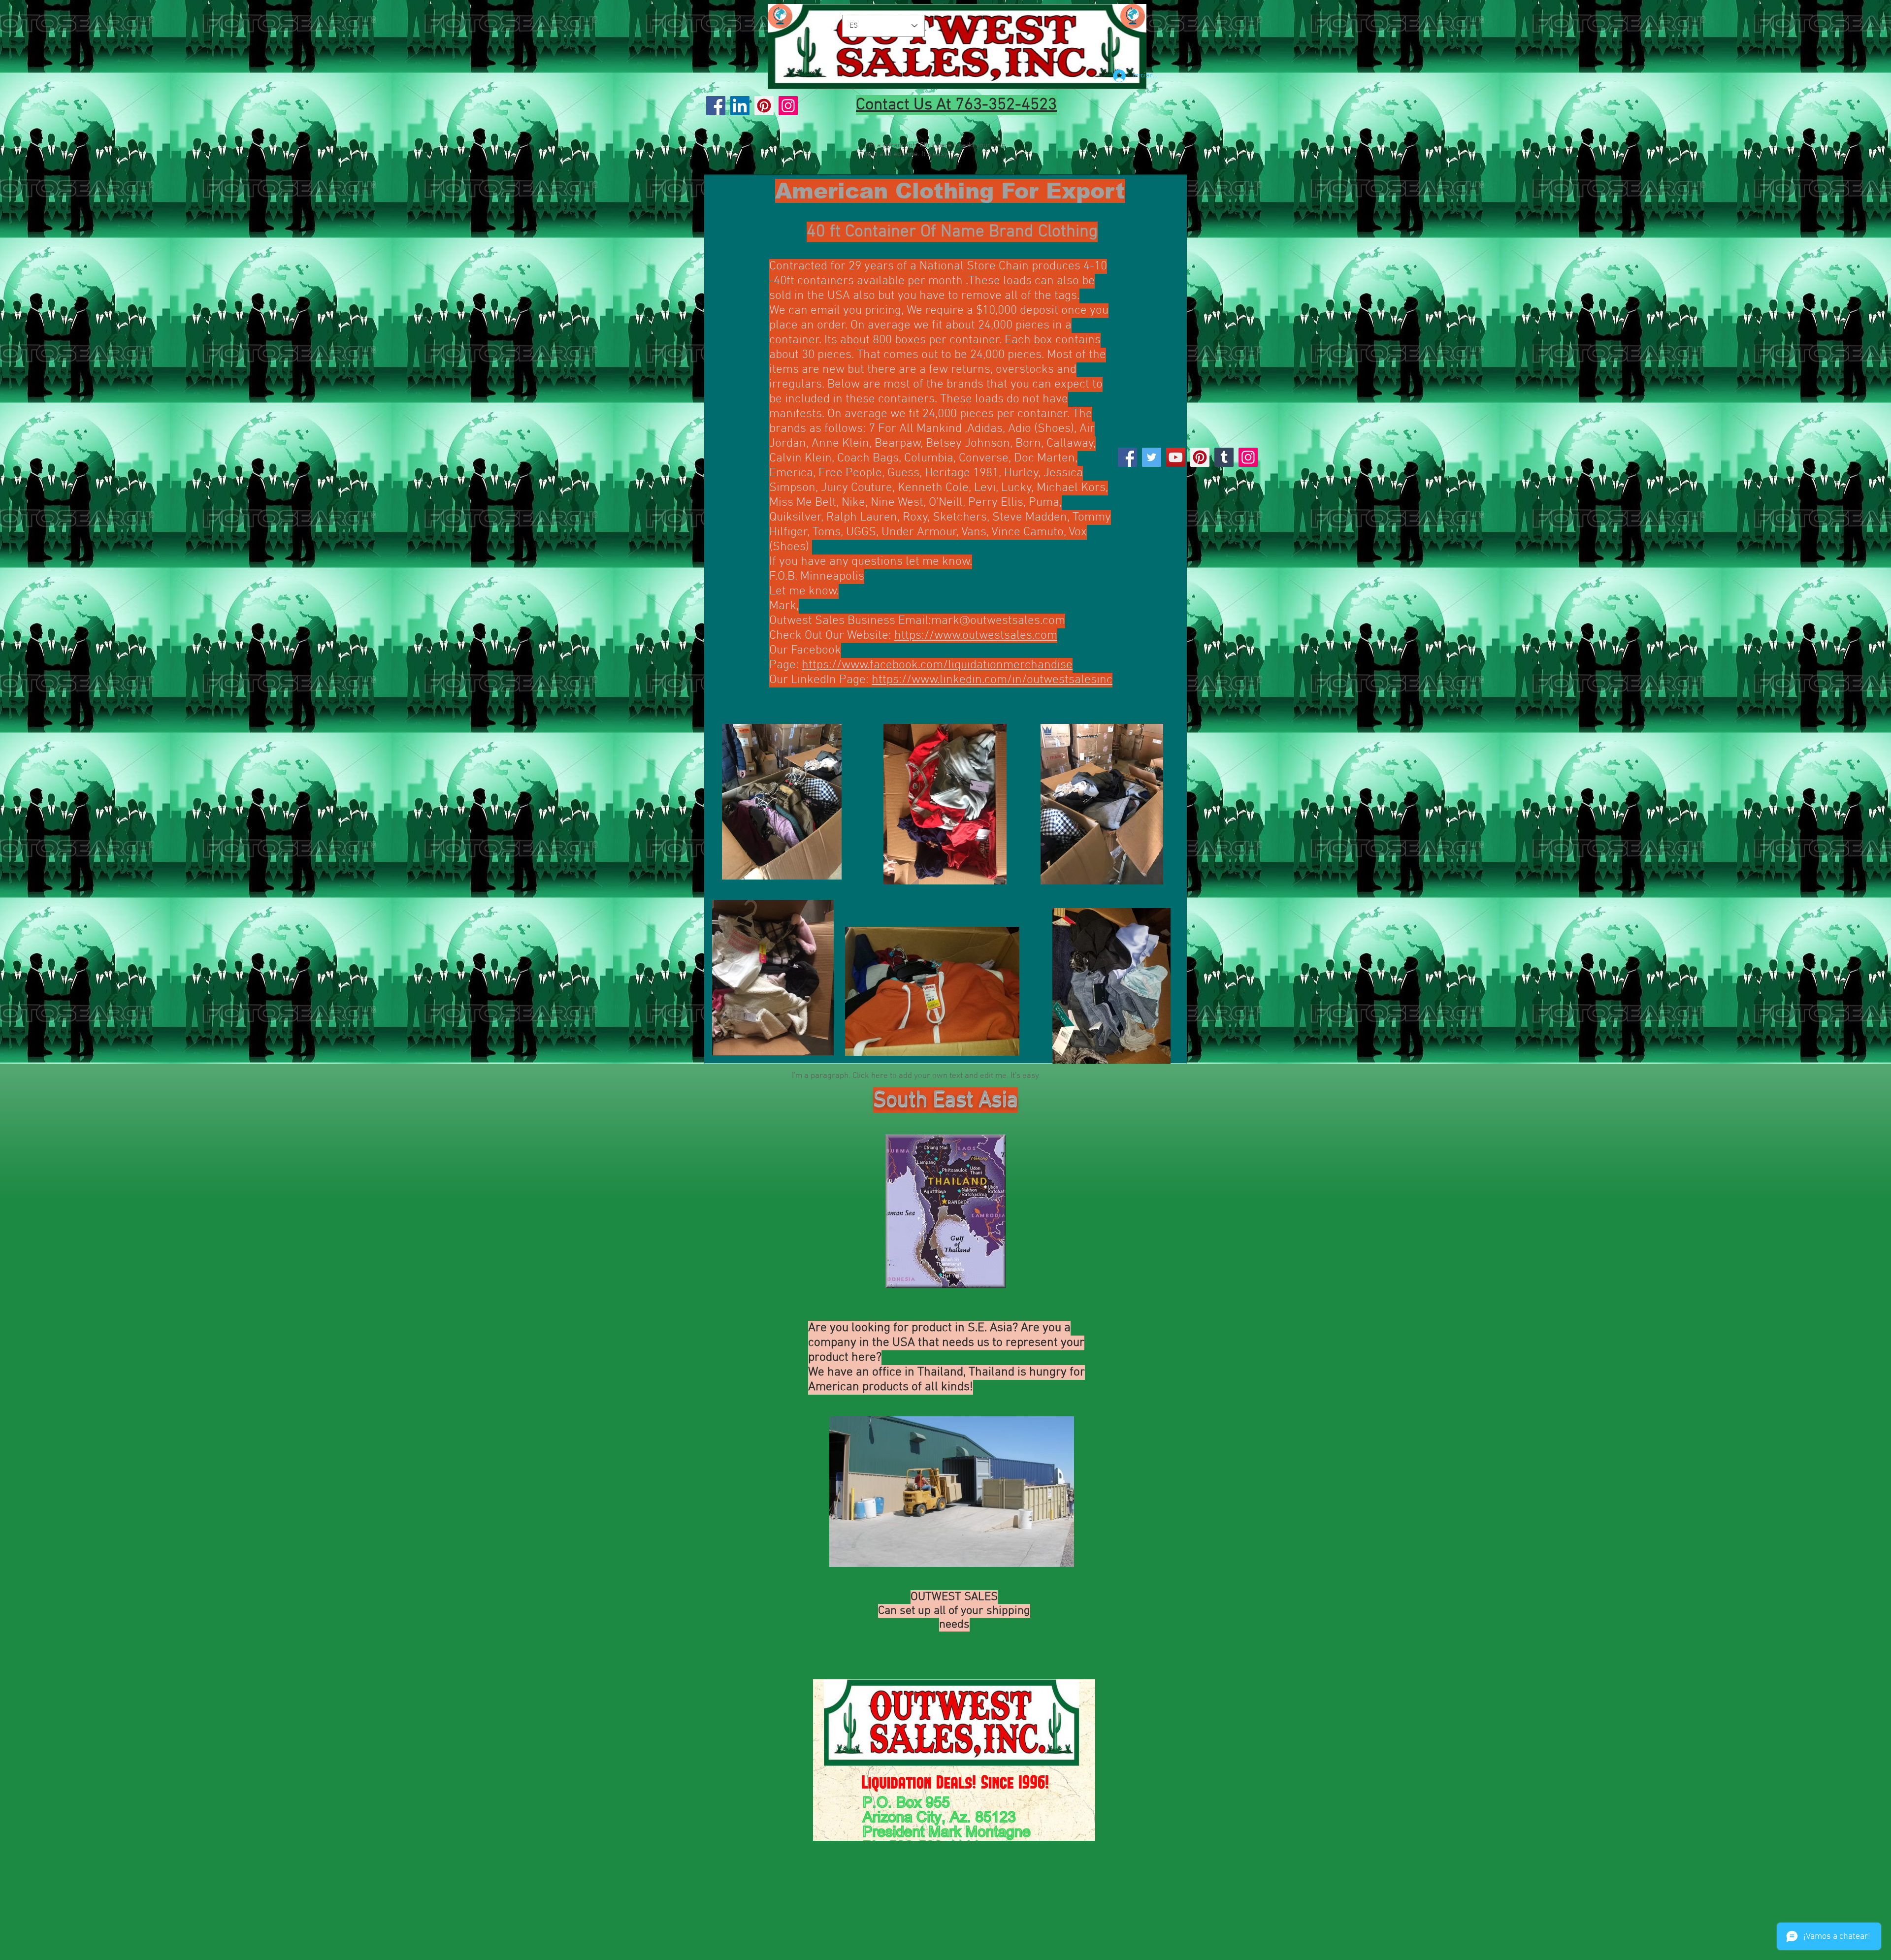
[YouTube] (1176, 457)
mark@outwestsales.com (998, 621)
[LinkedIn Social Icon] (740, 106)
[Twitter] (1152, 457)
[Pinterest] (764, 106)
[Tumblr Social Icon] (1224, 457)
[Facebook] (716, 106)
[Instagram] (788, 106)
